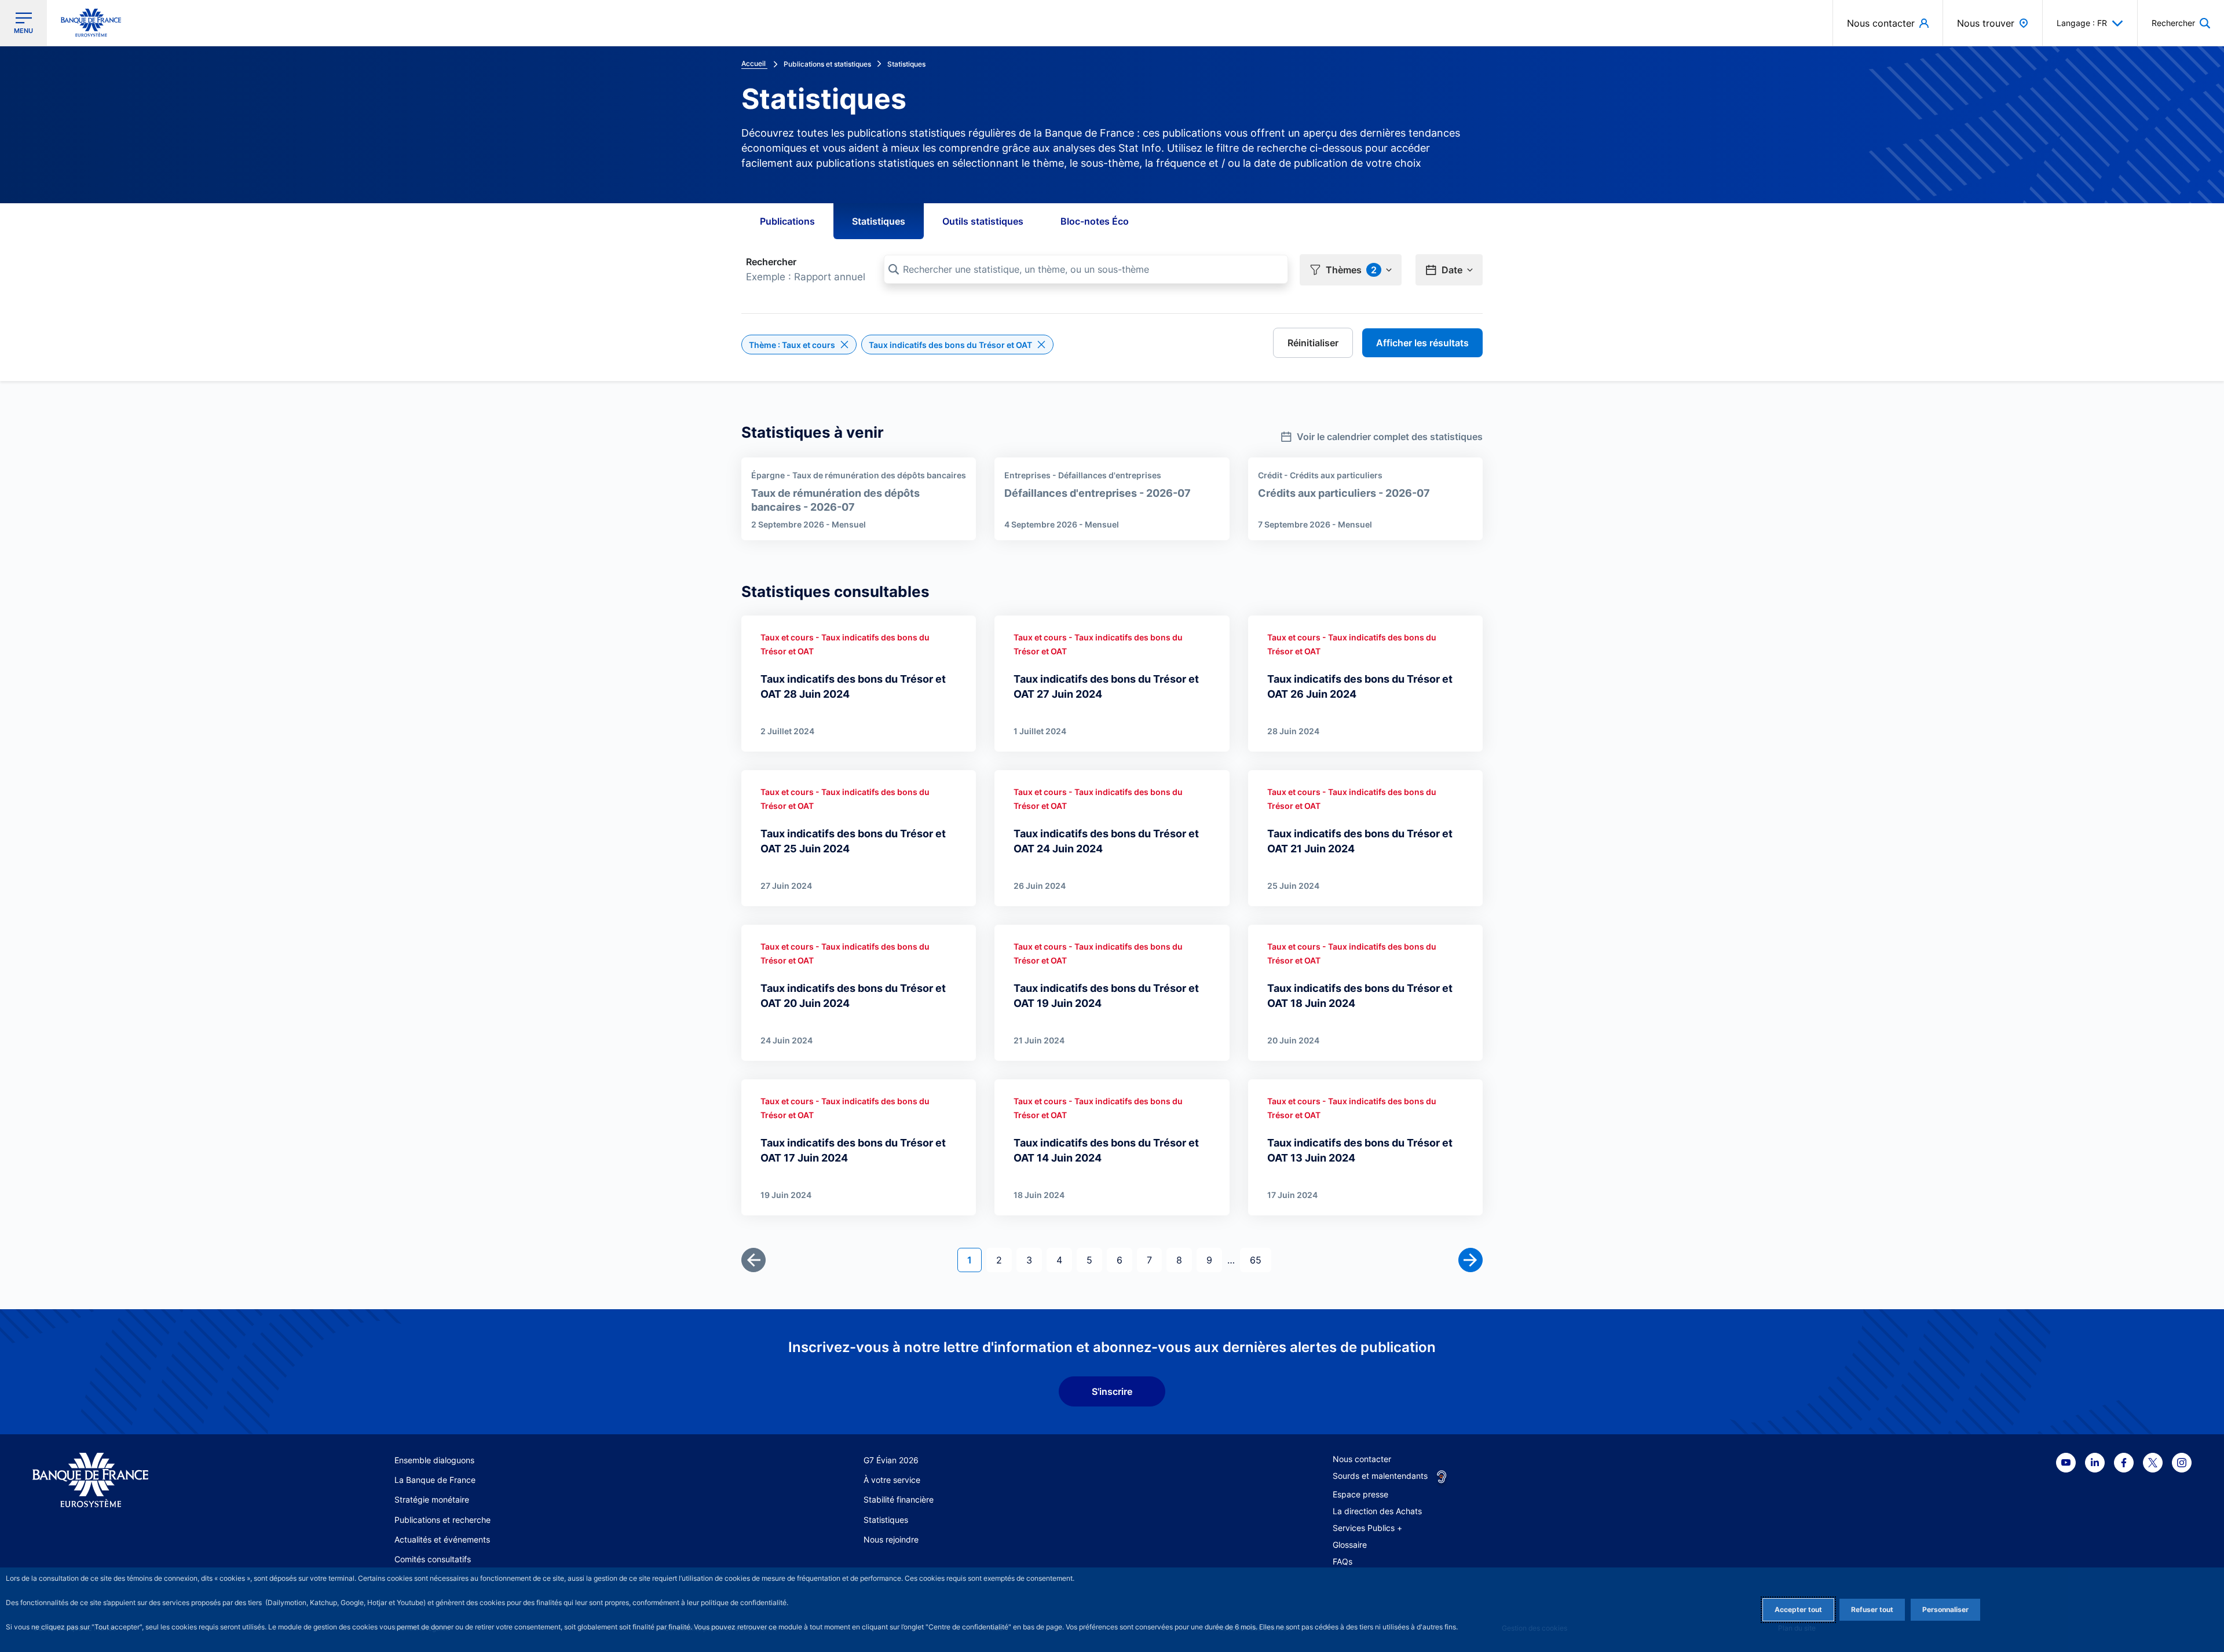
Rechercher (771, 262)
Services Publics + (1367, 1528)
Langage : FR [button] (2082, 23)
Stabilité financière (899, 1499)
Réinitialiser (1313, 343)
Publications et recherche (442, 1520)
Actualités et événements (442, 1539)
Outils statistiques (983, 221)
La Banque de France (435, 1480)
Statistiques (879, 221)
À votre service (892, 1480)
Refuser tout (1872, 1609)
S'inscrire (1112, 1391)
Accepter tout (1798, 1609)
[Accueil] (147, 1480)
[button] (2181, 23)
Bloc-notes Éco (1095, 221)
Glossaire (1350, 1545)
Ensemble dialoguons (434, 1460)
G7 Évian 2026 (891, 1460)
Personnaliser (1945, 1609)
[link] (1382, 433)
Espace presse (1360, 1494)
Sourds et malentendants (1380, 1476)
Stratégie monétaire (432, 1499)
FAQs (1343, 1561)
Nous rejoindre (891, 1539)
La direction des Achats (1377, 1511)
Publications (787, 221)
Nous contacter (1362, 1459)
